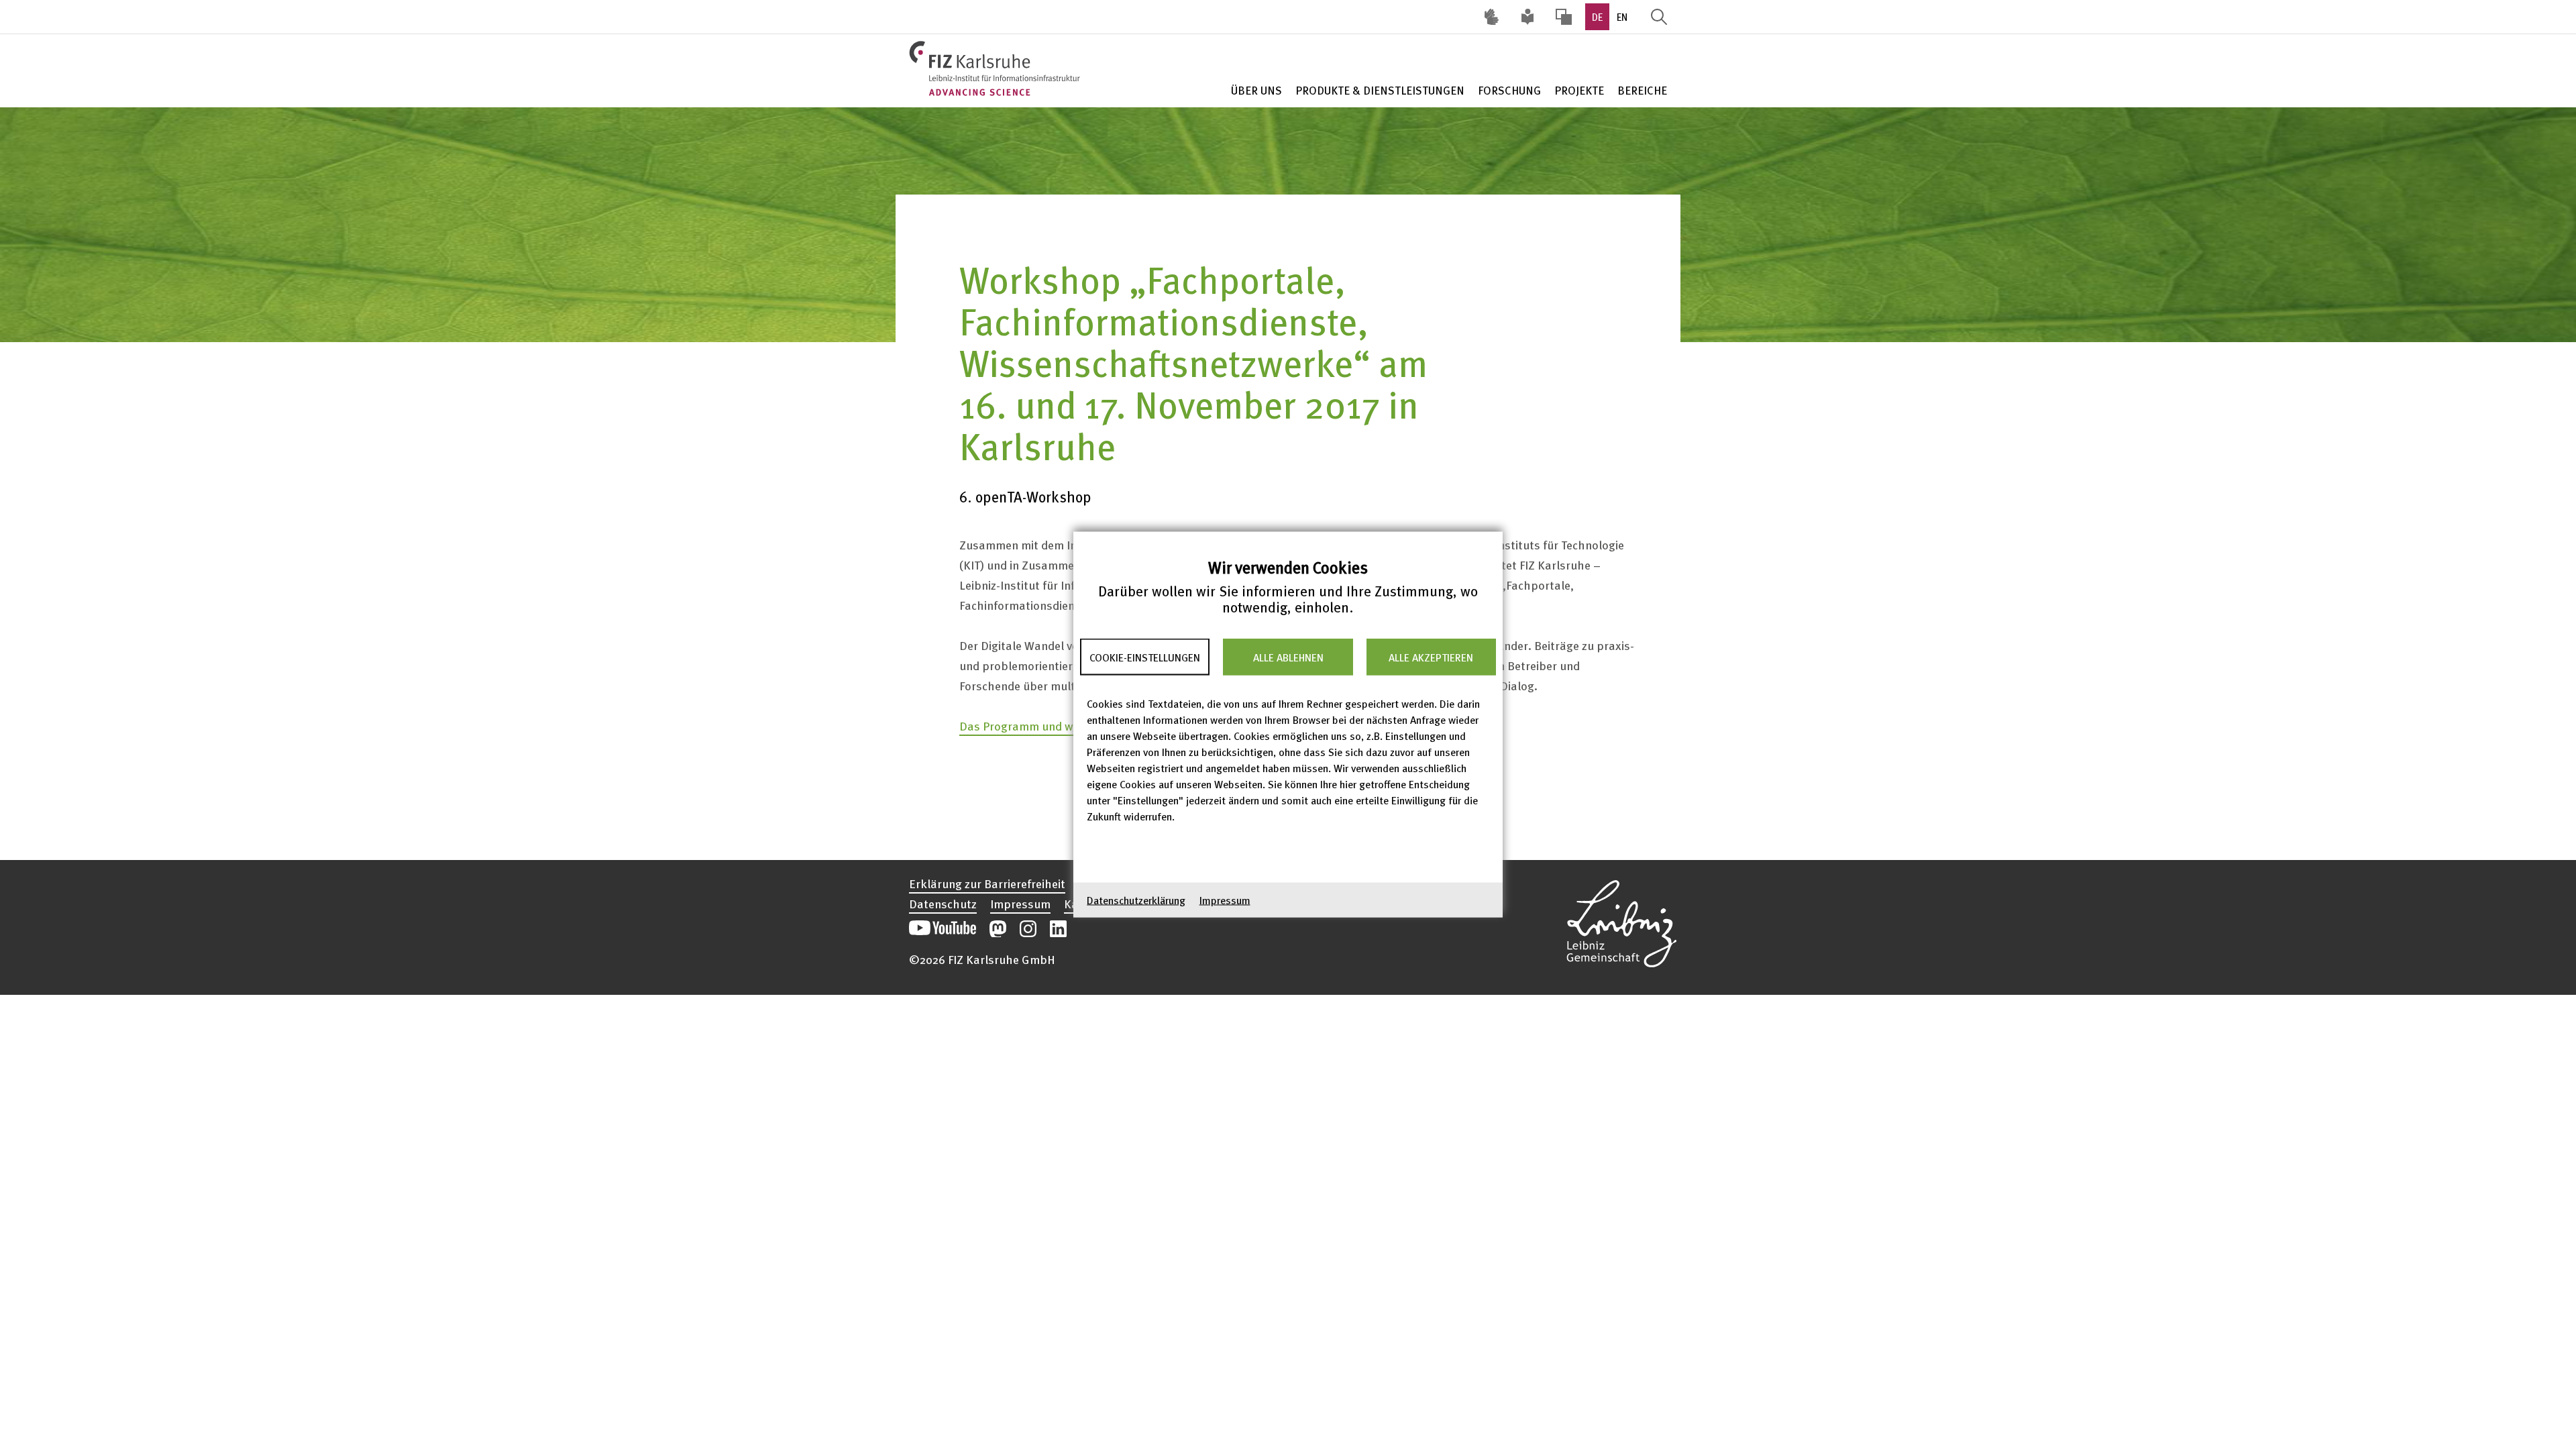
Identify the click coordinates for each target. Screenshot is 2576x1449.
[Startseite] (997, 68)
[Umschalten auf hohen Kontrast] (1564, 17)
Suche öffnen (1659, 17)
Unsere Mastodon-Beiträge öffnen (998, 929)
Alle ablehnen (1288, 657)
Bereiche (1642, 90)
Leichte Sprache (1527, 17)
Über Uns (1256, 90)
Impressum (1225, 900)
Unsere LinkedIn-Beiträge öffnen (1058, 929)
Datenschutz (943, 904)
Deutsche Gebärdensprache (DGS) (1491, 17)
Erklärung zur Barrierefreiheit (987, 883)
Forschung (1509, 90)
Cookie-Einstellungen (1145, 657)
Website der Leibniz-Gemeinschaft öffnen (1621, 922)
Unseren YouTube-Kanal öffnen (943, 929)
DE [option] (1597, 17)
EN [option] (1622, 17)
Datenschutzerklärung (1136, 900)
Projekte (1579, 90)
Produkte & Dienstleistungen (1380, 90)
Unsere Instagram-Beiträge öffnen (1028, 929)
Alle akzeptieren (1431, 657)
